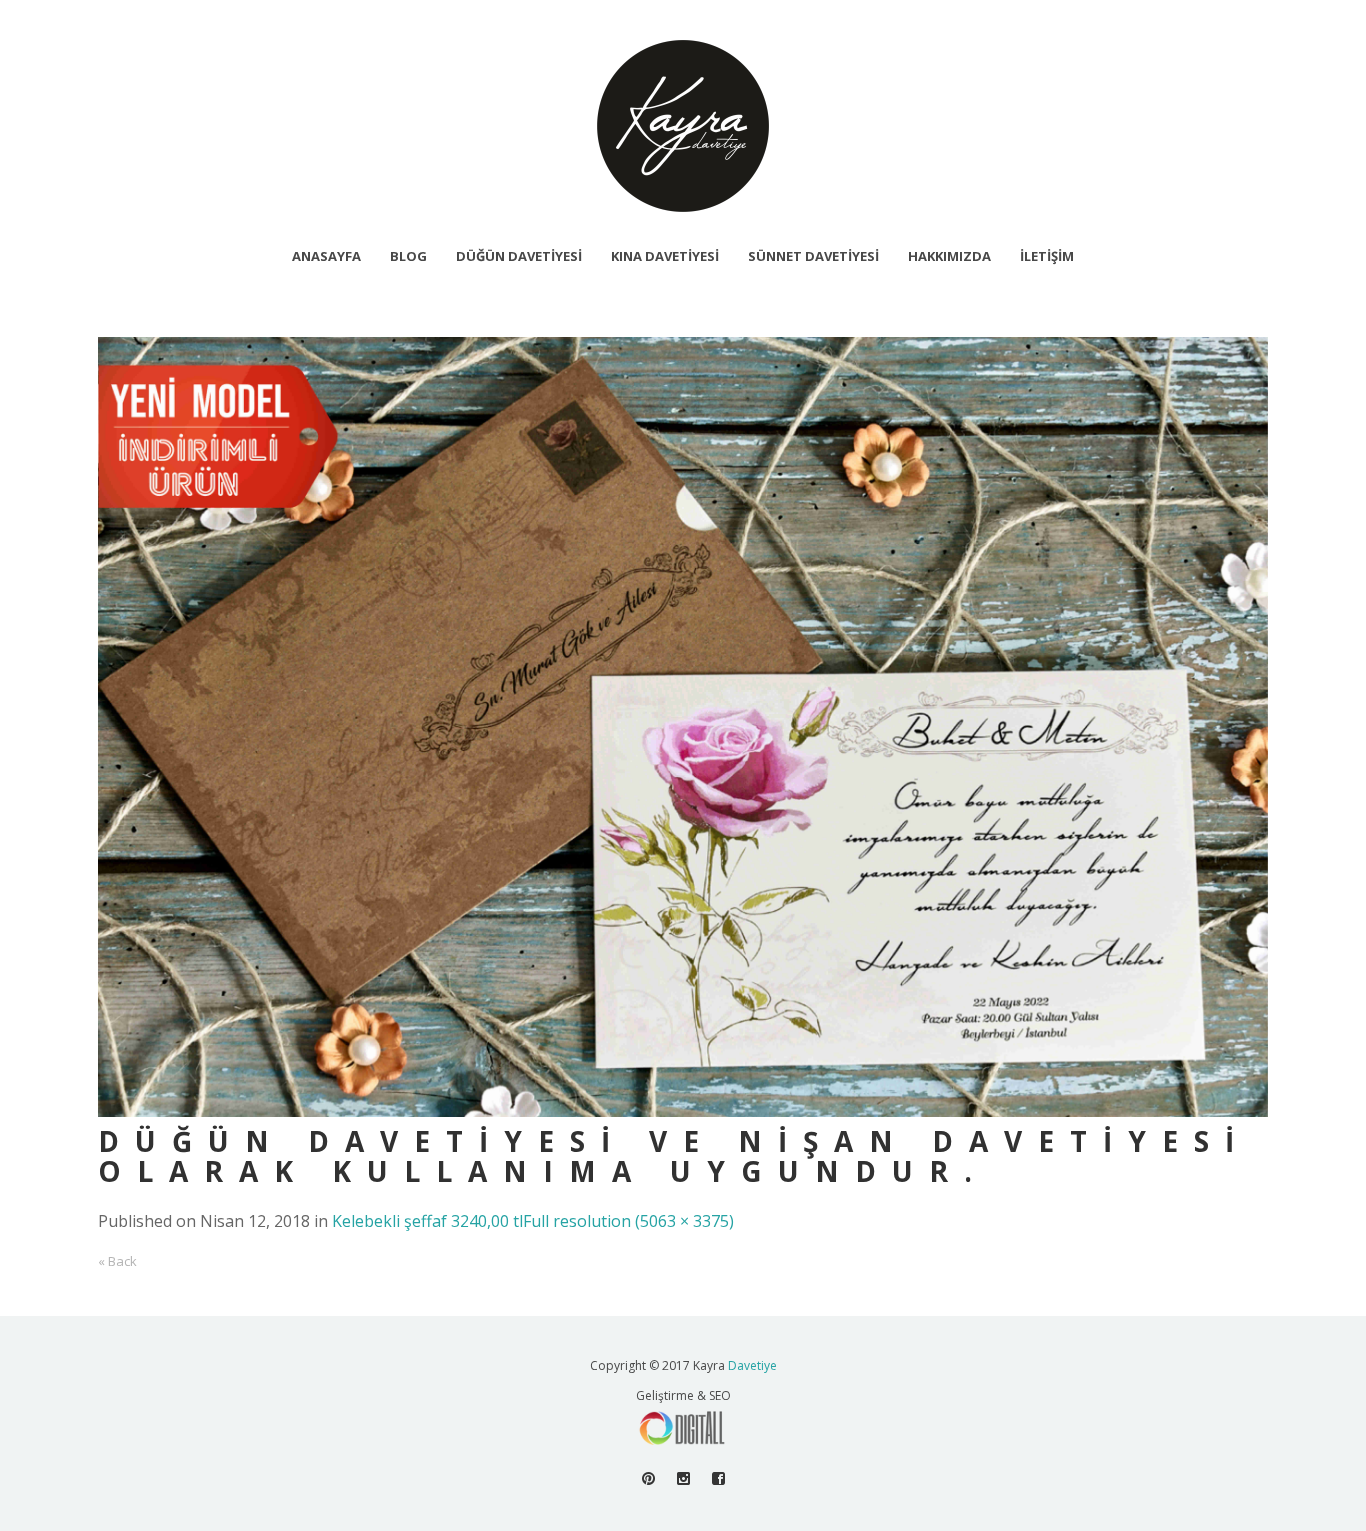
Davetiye (752, 1365)
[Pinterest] (648, 1478)
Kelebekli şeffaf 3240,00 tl (427, 1221)
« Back (117, 1261)
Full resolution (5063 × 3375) (628, 1221)
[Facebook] (718, 1478)
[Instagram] (683, 1478)
